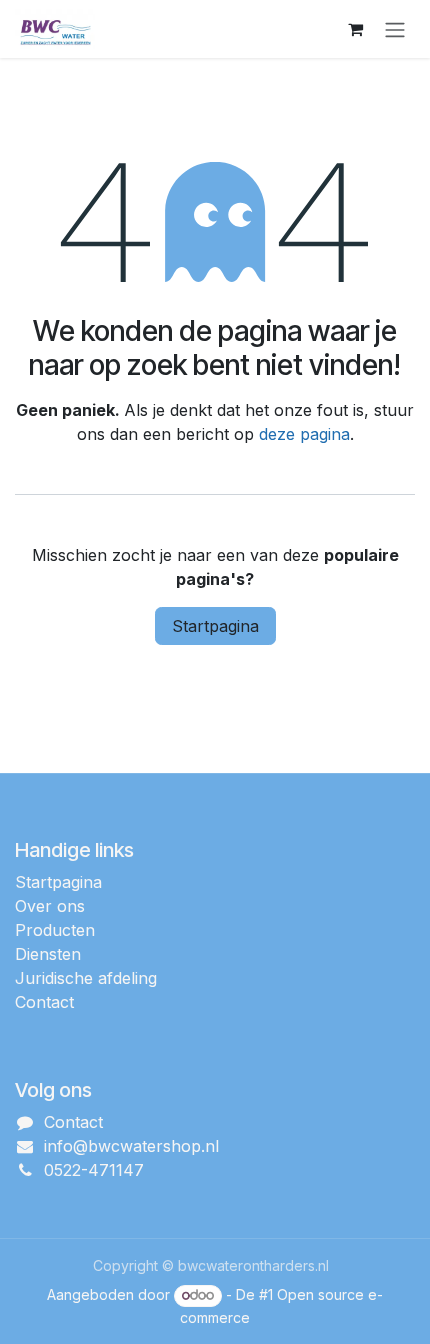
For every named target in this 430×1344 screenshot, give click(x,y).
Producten (55, 930)
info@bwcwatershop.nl (131, 1146)
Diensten (48, 954)
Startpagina (215, 626)
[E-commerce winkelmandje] (355, 29)
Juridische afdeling (86, 978)
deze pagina (304, 434)
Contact (44, 1002)
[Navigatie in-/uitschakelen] (395, 29)
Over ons (50, 906)
